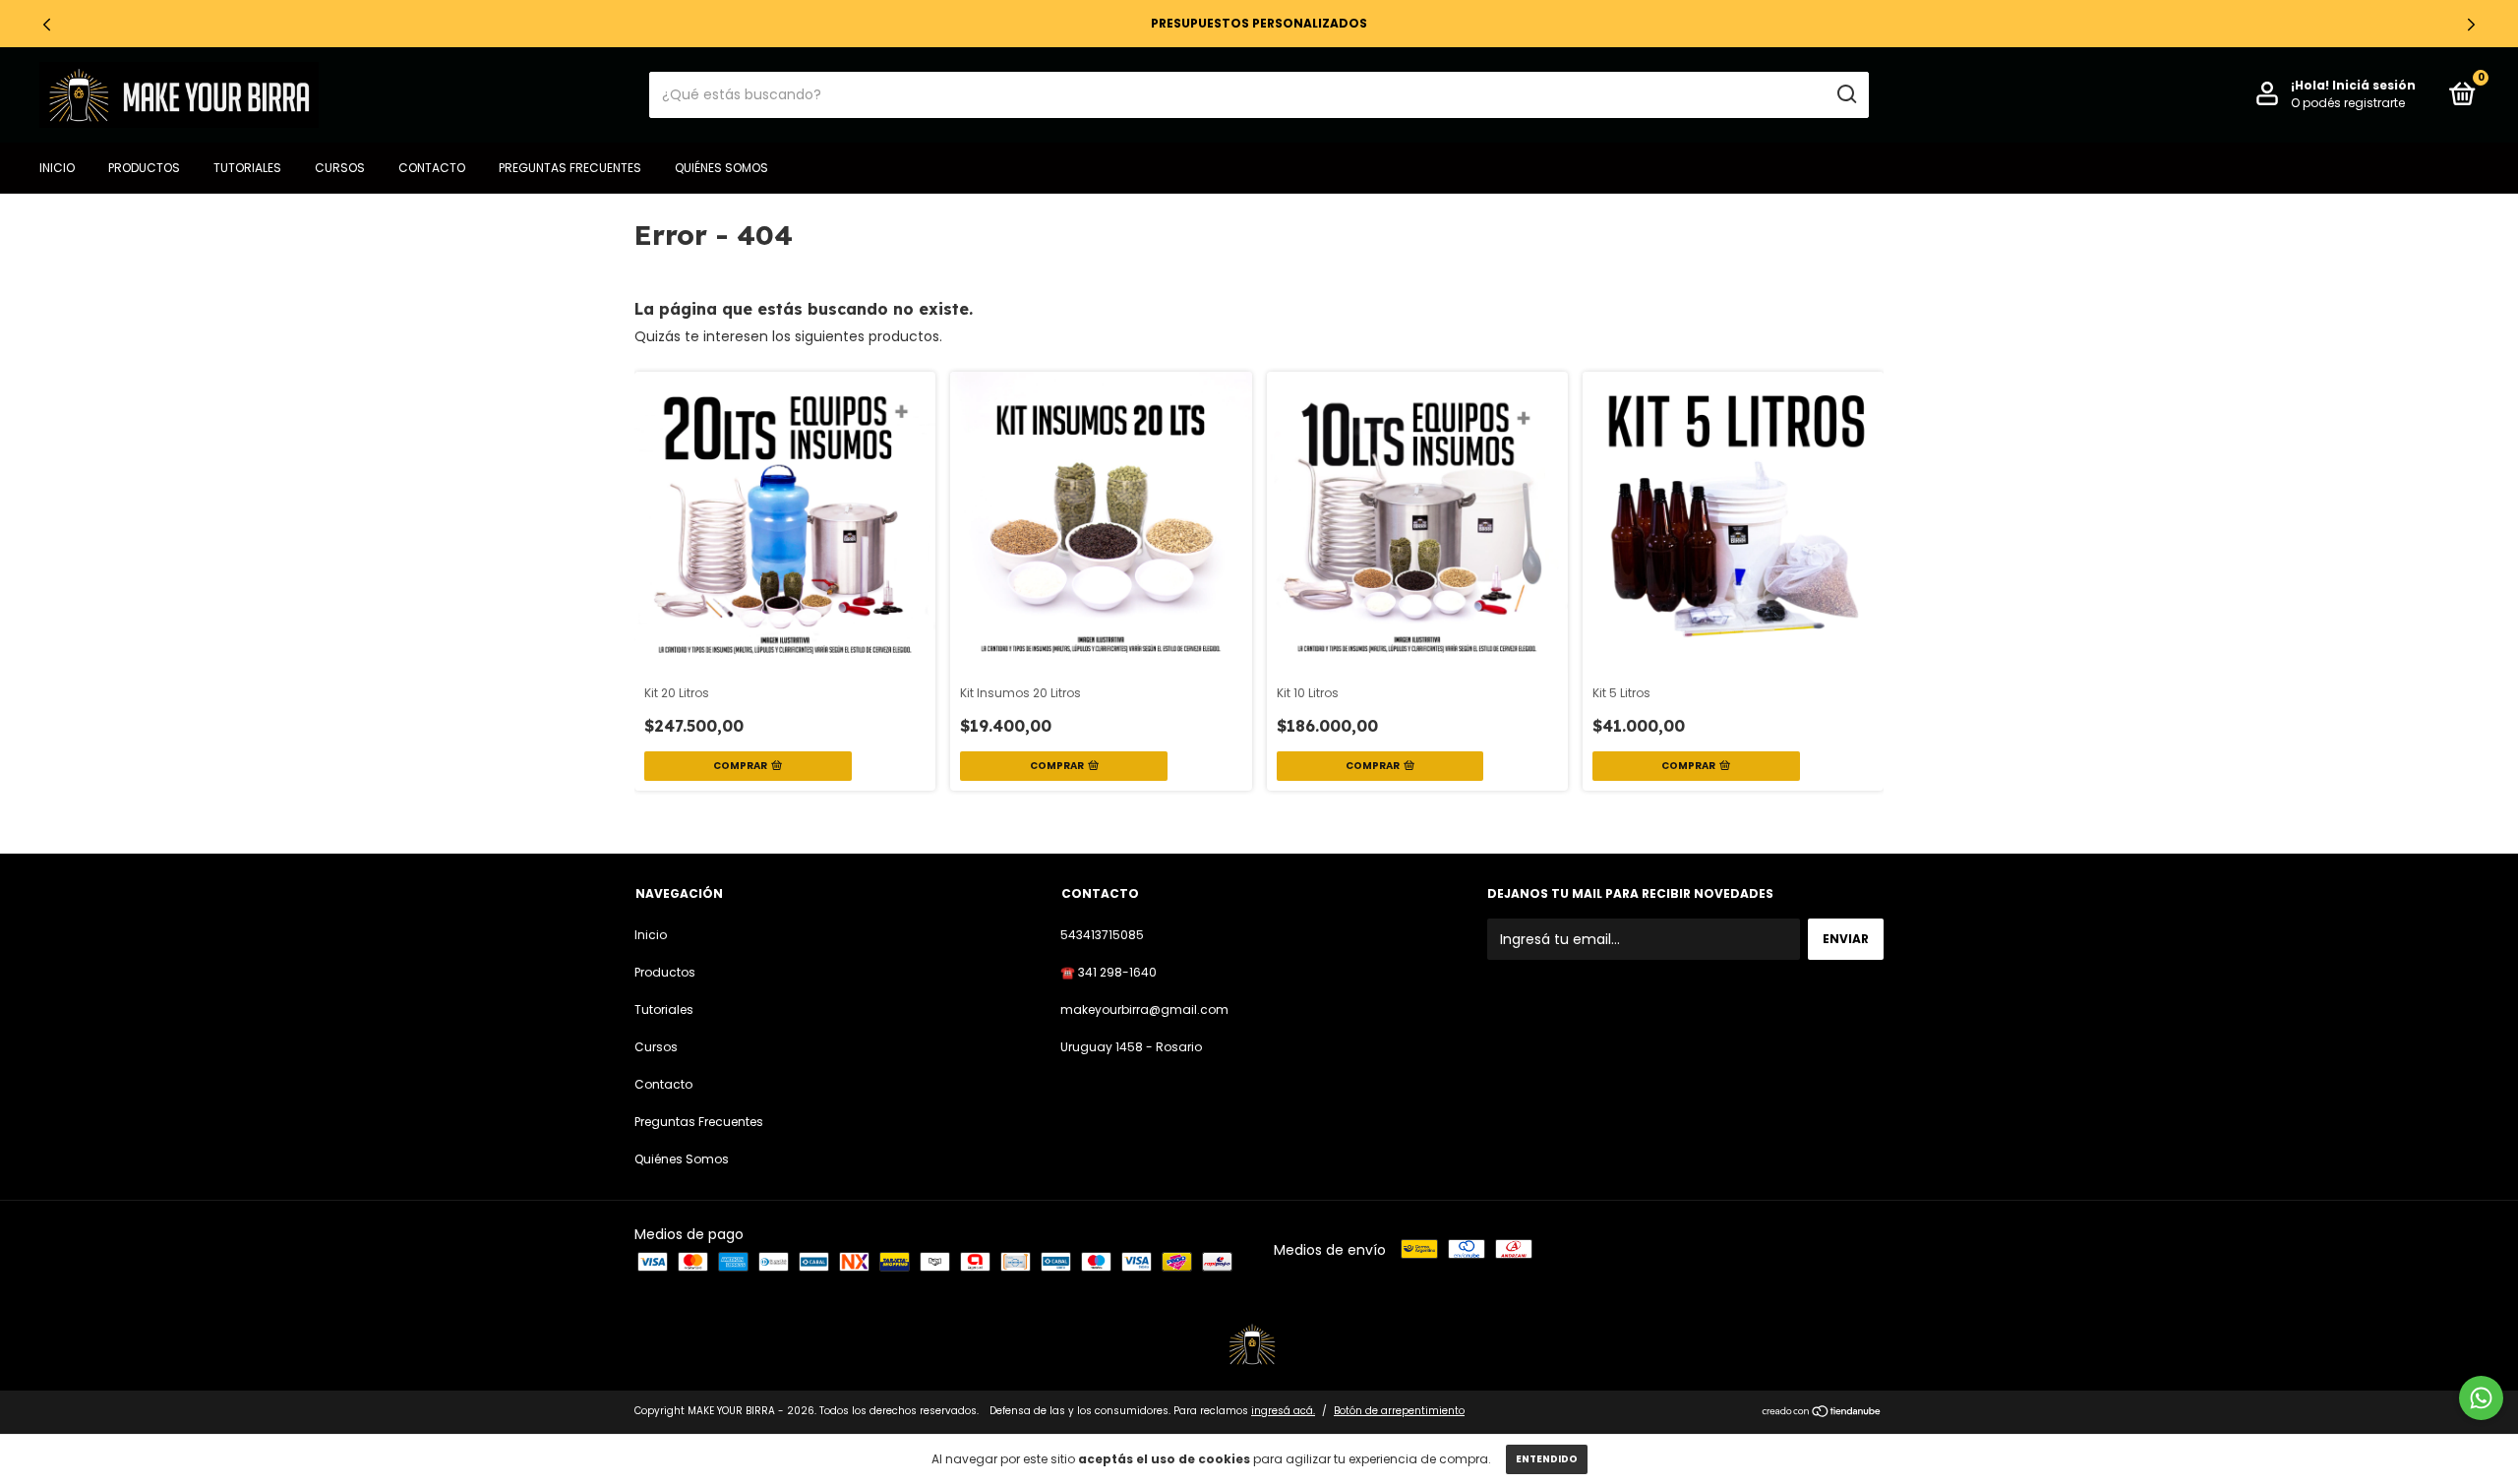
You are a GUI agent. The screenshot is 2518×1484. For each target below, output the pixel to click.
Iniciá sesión (2374, 85)
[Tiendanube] (1822, 1413)
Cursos (340, 168)
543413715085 (1102, 935)
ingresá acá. (1283, 1411)
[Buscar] (1846, 94)
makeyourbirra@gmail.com (1144, 1009)
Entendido (1547, 1459)
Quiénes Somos (721, 168)
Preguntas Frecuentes (570, 168)
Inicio (57, 168)
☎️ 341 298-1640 (1109, 972)
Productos (144, 168)
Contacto (432, 168)
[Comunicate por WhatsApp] (2481, 1398)
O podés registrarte (2348, 103)
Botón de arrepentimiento (1399, 1411)
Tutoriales (247, 168)
